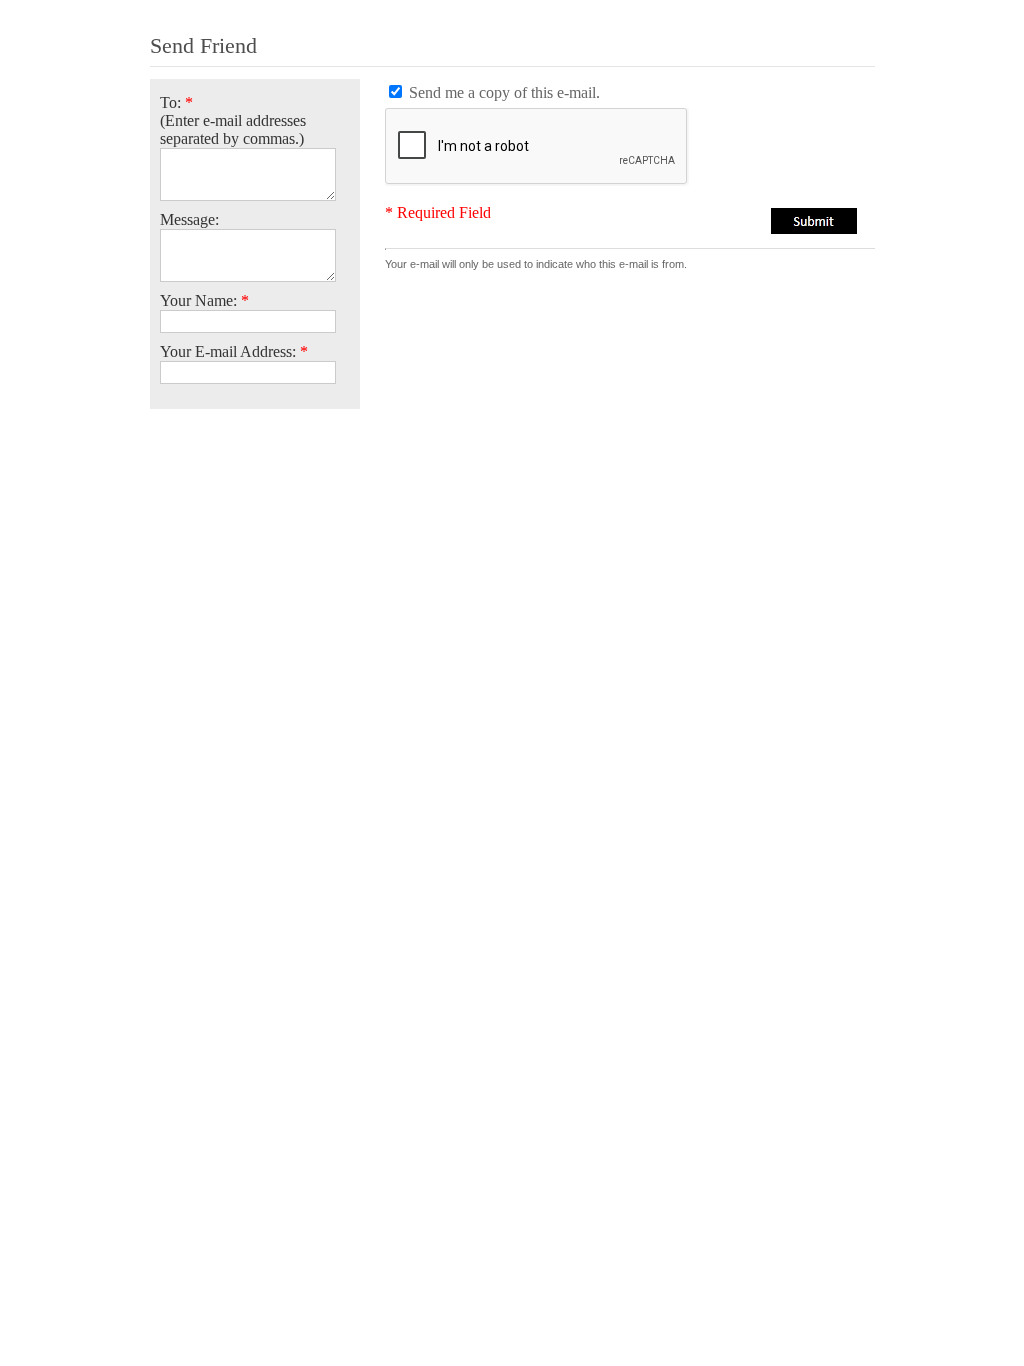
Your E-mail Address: (234, 351)
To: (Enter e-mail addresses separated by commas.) (233, 120)
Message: (189, 219)
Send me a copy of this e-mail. (504, 92)
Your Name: (204, 300)
